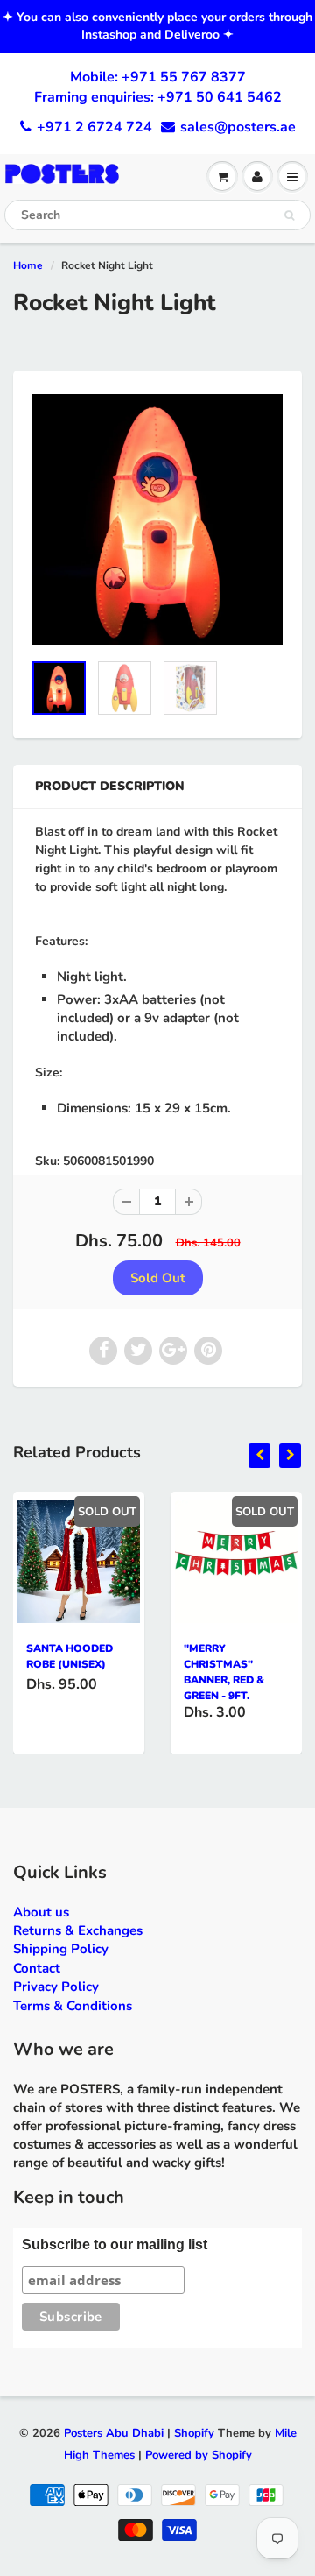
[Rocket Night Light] (157, 519)
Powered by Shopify (199, 2455)
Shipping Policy (61, 1949)
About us (41, 1912)
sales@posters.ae (238, 127)
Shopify (194, 2433)
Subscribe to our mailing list (115, 2244)
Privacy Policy (56, 1987)
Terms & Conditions (73, 2006)
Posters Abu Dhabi (114, 2433)
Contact (37, 1968)
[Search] (289, 215)
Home (28, 265)
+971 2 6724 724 (94, 127)
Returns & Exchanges (78, 1930)
